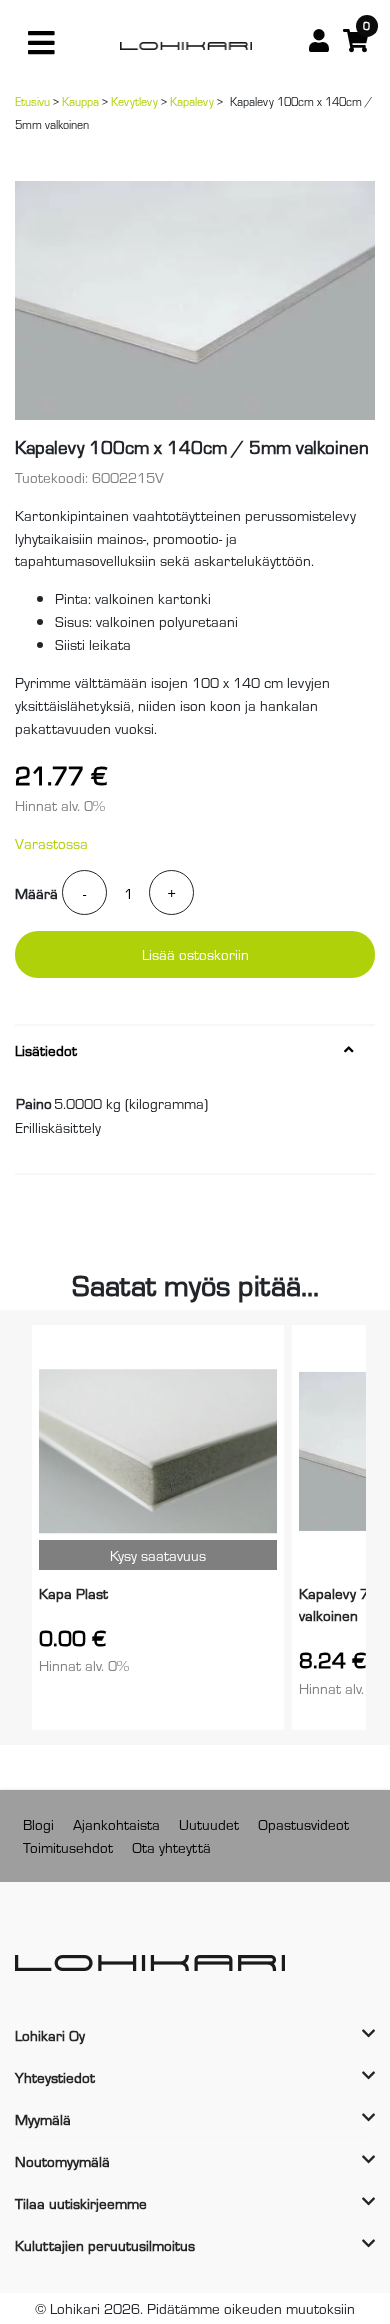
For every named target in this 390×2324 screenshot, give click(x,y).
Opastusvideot (303, 1823)
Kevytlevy (134, 101)
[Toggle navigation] (41, 43)
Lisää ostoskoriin (195, 953)
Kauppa (80, 101)
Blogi (38, 1823)
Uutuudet (209, 1823)
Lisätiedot (46, 1050)
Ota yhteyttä (171, 1846)
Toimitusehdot (68, 1846)
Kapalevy (192, 101)
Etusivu (32, 101)
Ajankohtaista (116, 1823)
